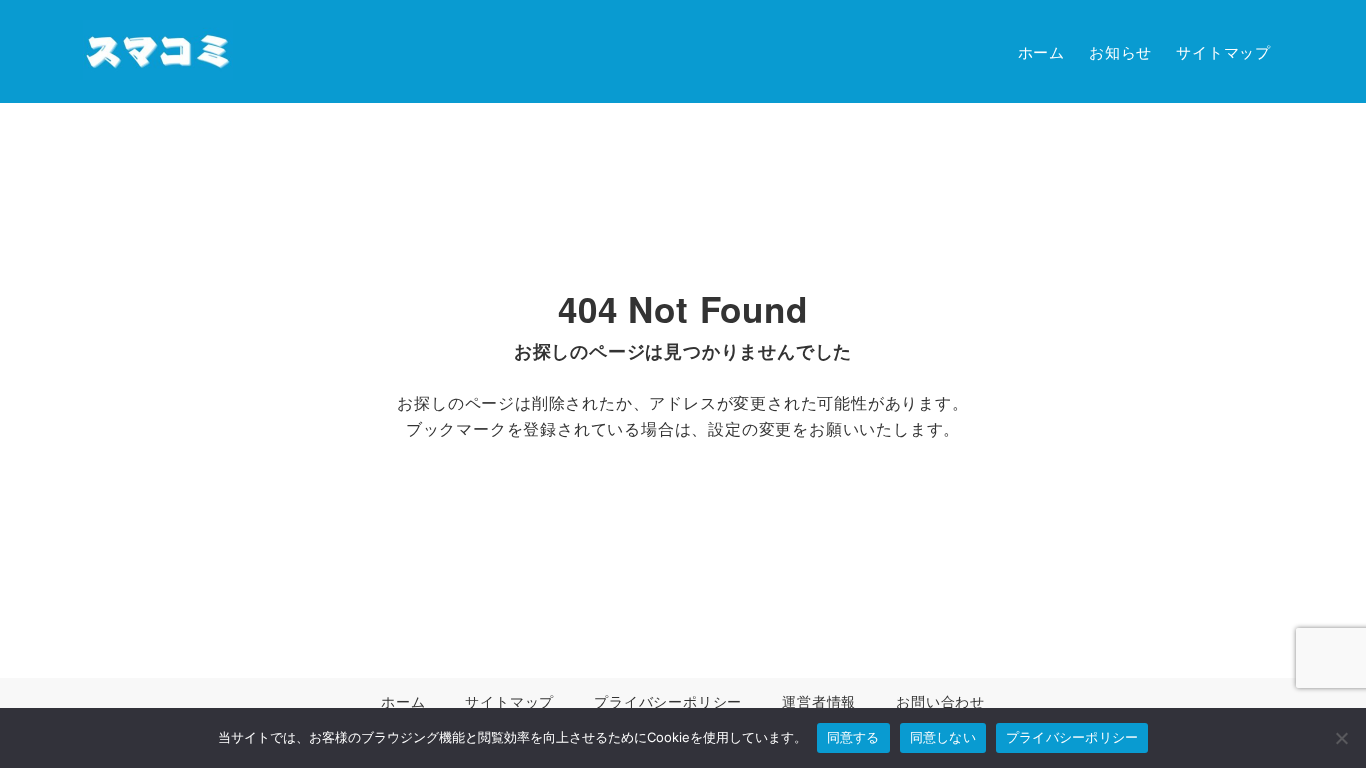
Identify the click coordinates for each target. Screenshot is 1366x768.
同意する (853, 737)
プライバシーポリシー (1072, 737)
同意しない (943, 737)
